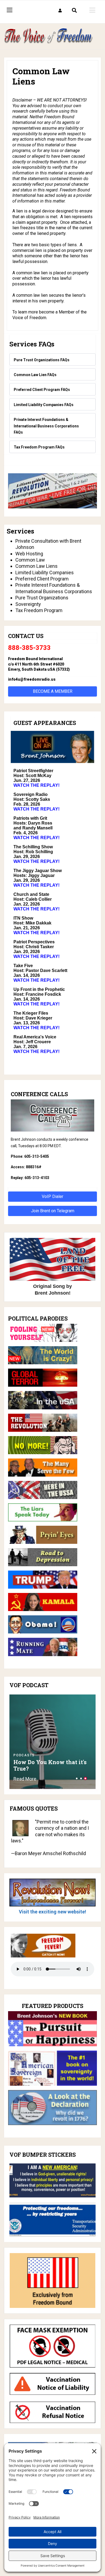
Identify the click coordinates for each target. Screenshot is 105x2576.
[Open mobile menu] (92, 10)
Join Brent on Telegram (53, 1211)
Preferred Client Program (42, 579)
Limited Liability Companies (45, 573)
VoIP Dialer (52, 1196)
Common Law (30, 560)
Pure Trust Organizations (42, 598)
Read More (25, 1779)
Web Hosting (29, 554)
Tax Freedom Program (39, 610)
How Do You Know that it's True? (50, 1765)
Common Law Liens (36, 566)
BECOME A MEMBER (53, 691)
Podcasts (24, 1755)
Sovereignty (28, 604)
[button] (60, 11)
